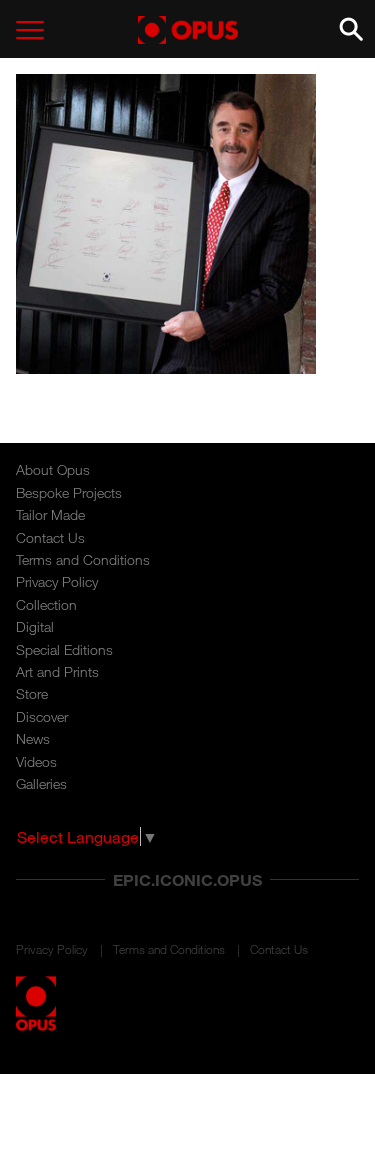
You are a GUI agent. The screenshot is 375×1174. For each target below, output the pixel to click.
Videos (36, 761)
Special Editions (64, 649)
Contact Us (50, 537)
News (33, 738)
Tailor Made (50, 514)
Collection (46, 604)
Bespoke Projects (69, 492)
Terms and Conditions (83, 559)
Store (32, 693)
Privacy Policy (57, 581)
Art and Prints (57, 671)
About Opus (53, 469)
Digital (35, 626)
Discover (42, 716)
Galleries (41, 783)
